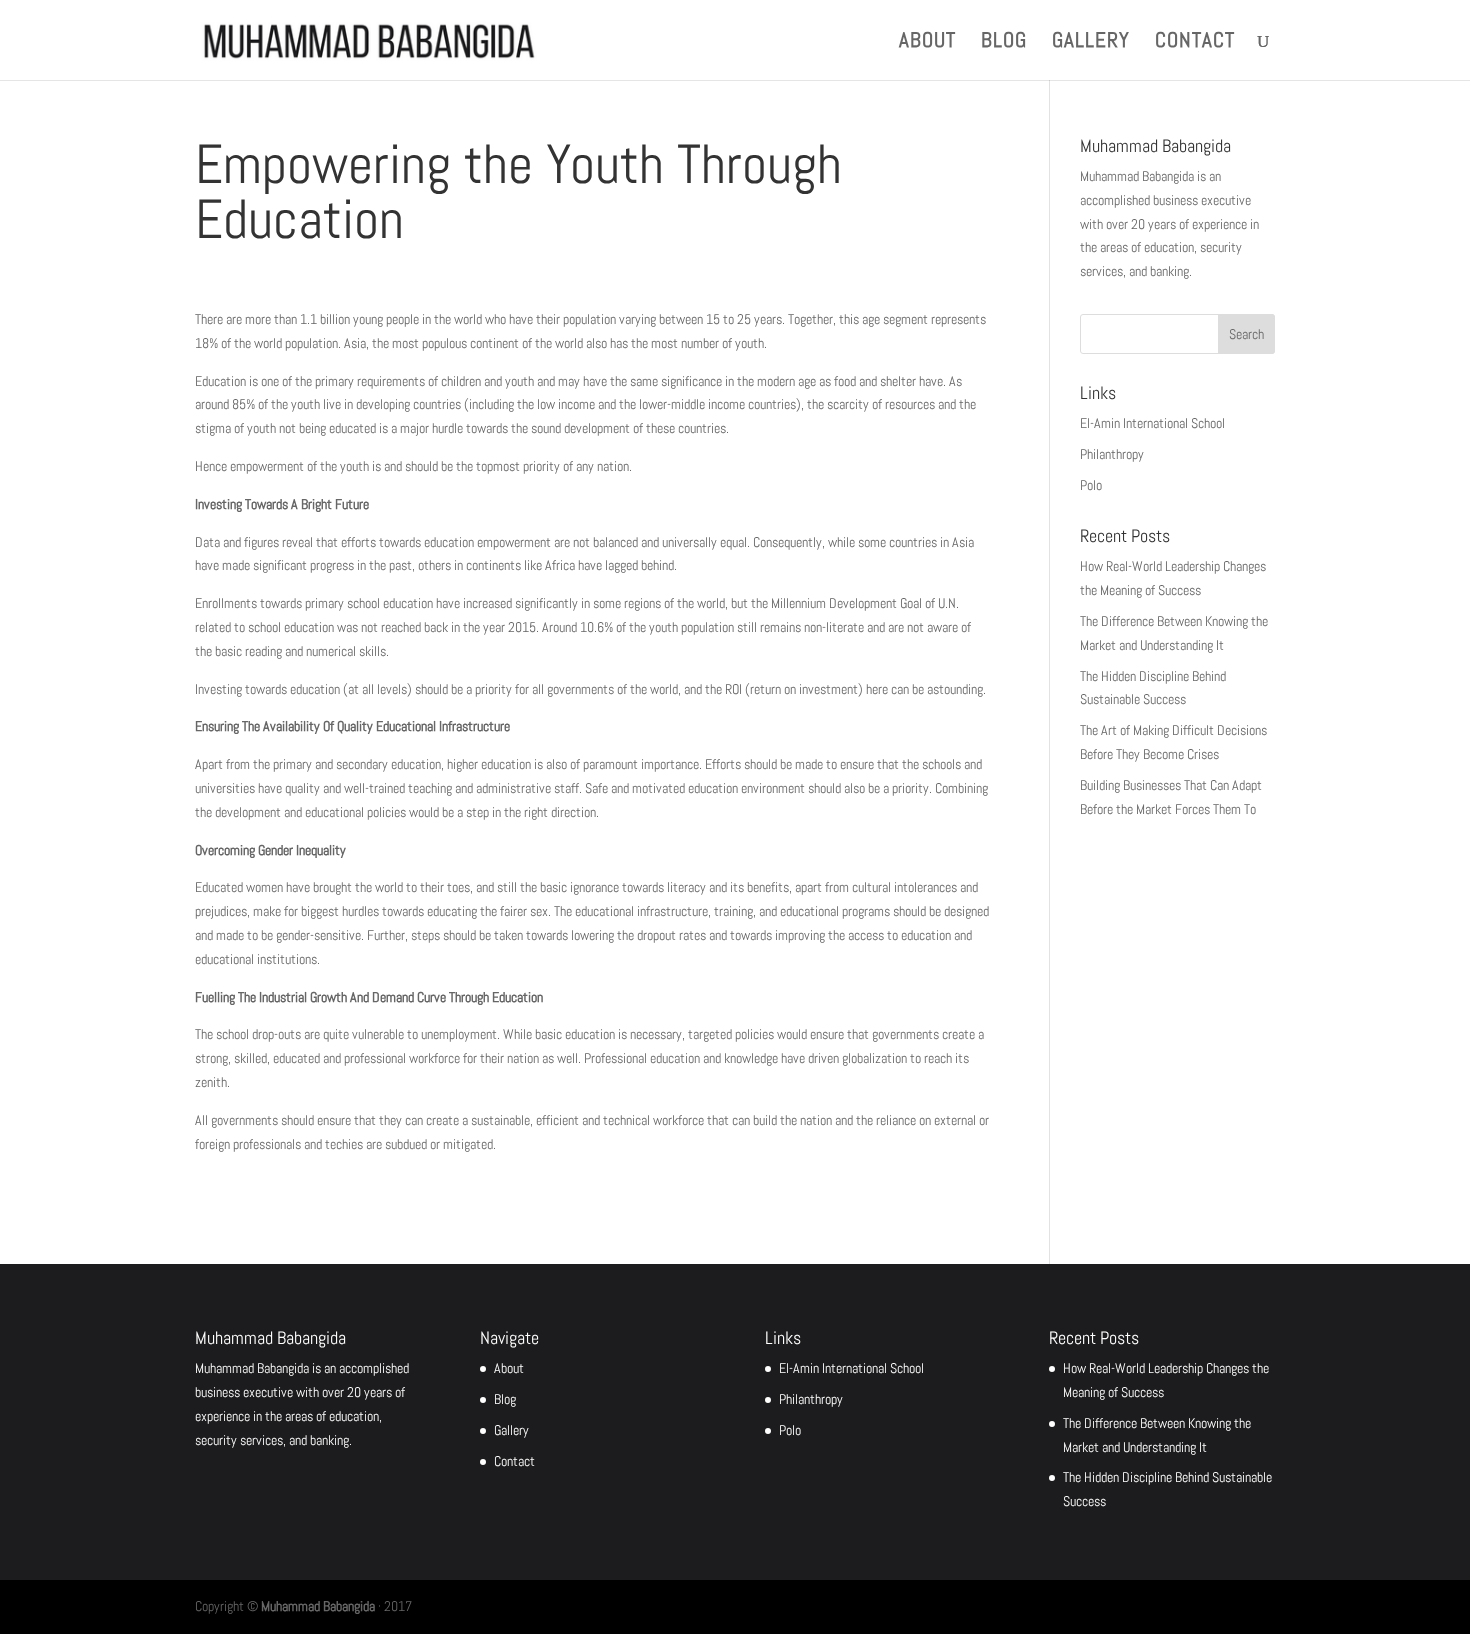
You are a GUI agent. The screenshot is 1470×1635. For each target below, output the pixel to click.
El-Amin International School (1152, 423)
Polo (1091, 485)
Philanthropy (1112, 454)
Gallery (1091, 43)
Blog (1004, 43)
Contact (1195, 43)
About (927, 43)
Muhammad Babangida (318, 1606)
